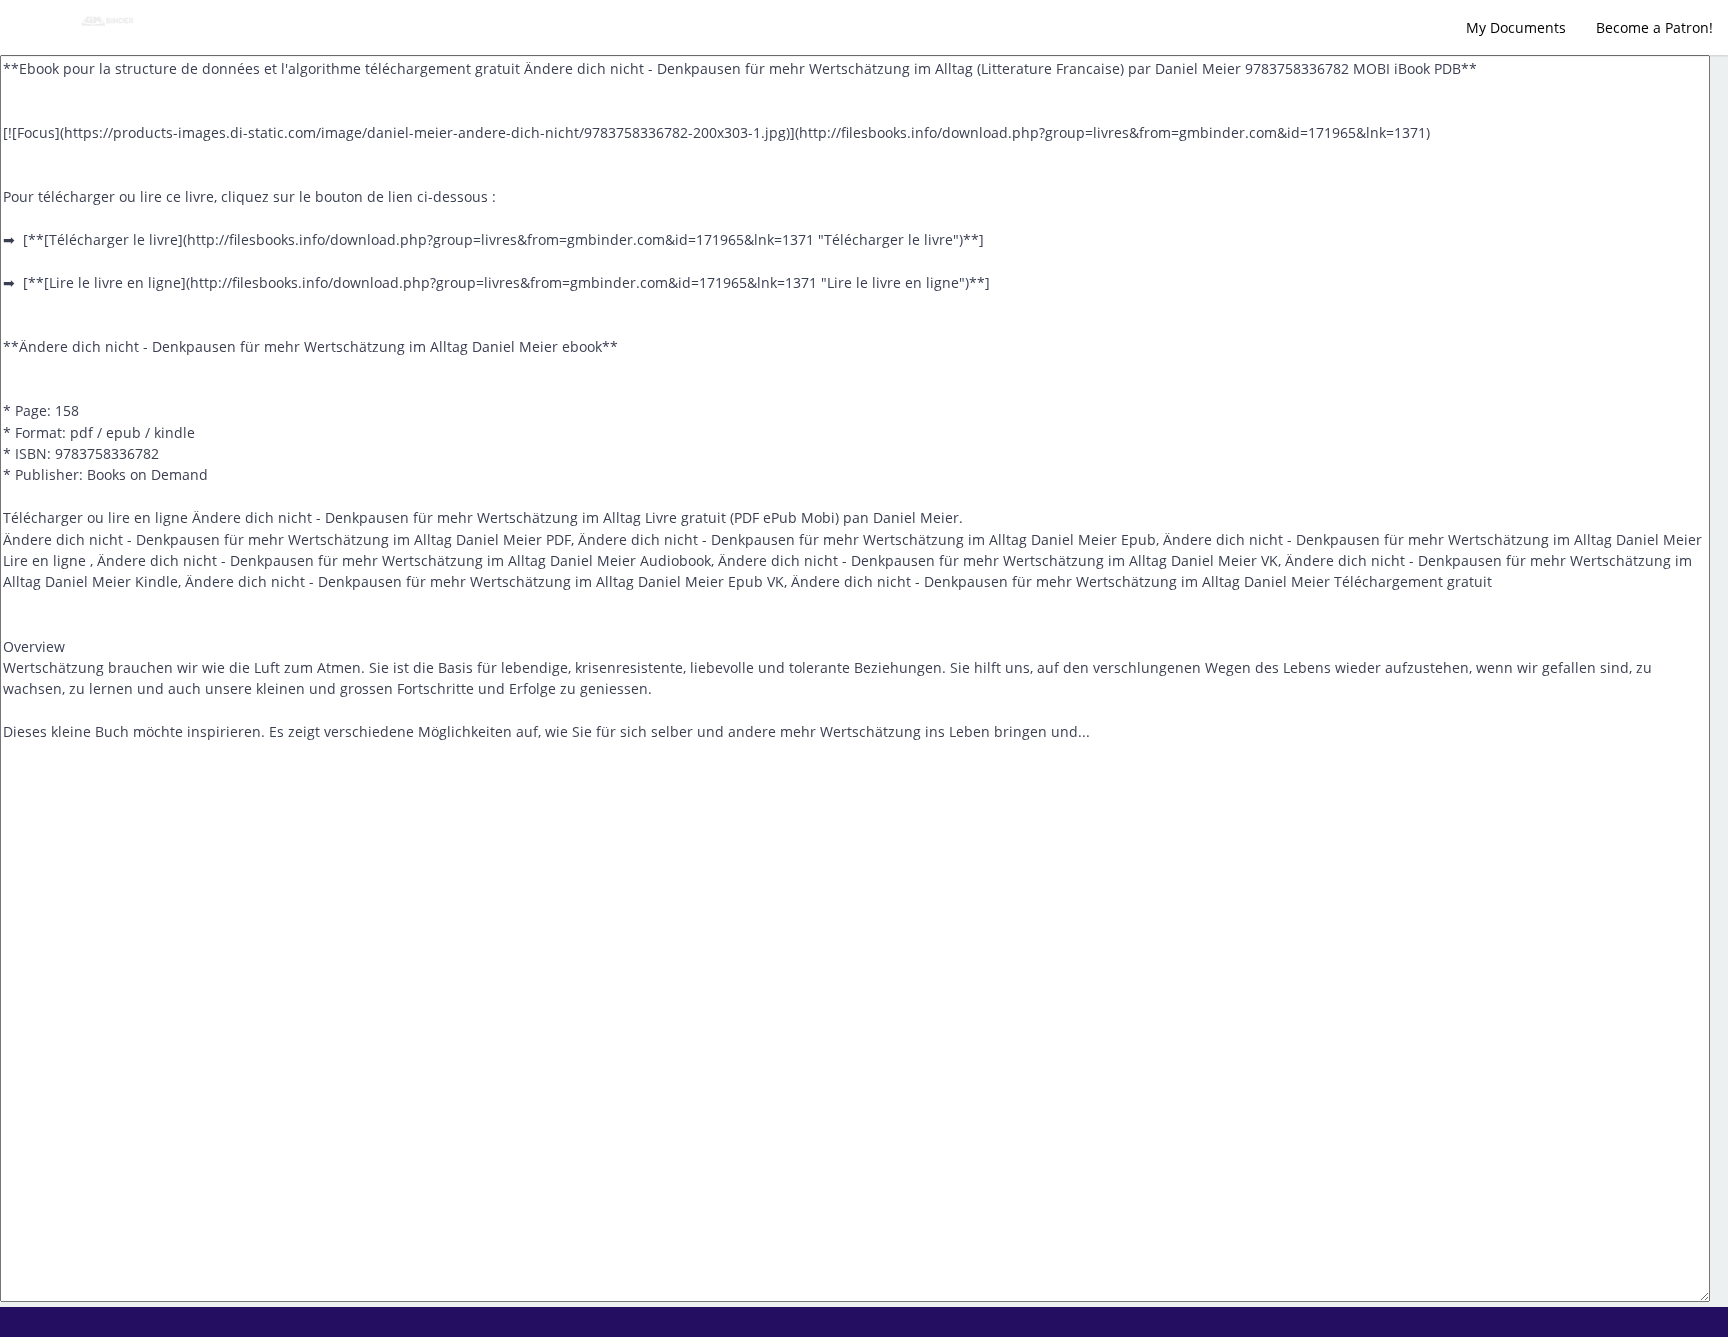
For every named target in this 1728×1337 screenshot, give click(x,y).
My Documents (1516, 27)
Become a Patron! (1654, 27)
